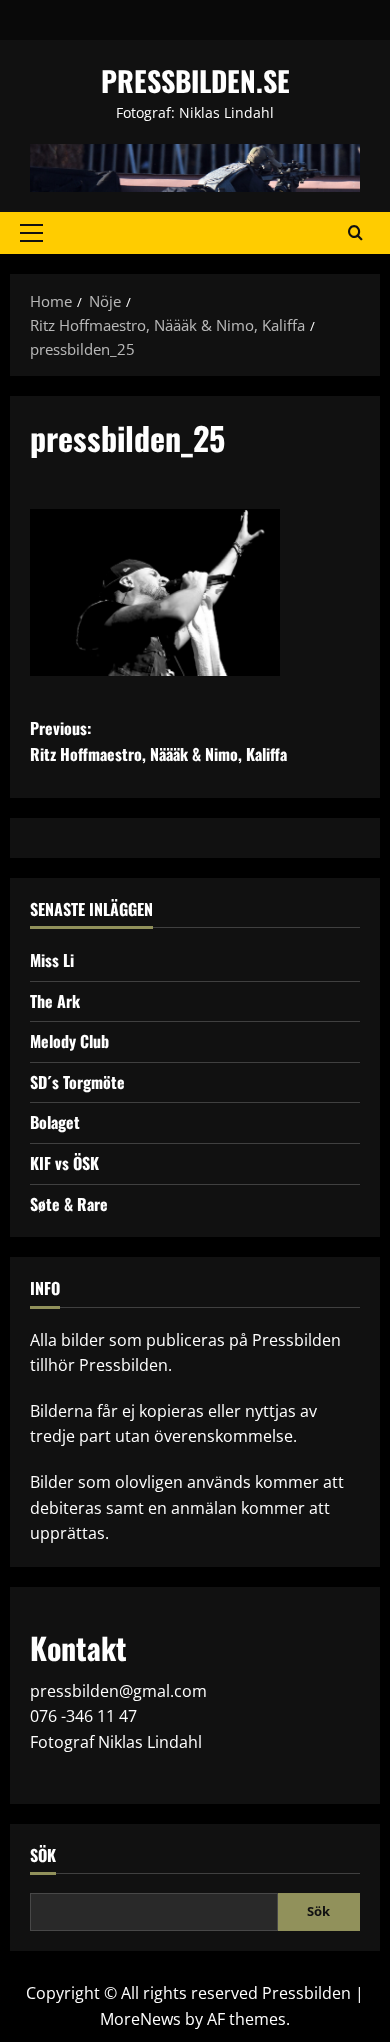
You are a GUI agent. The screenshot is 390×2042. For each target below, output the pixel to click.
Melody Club (69, 1041)
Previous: (158, 741)
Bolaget (55, 1122)
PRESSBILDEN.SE (195, 80)
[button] (31, 233)
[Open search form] (355, 233)
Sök (43, 1855)
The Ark (55, 1001)
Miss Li (52, 960)
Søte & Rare (69, 1204)
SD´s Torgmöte (77, 1082)
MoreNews (140, 2019)
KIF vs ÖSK (64, 1163)
